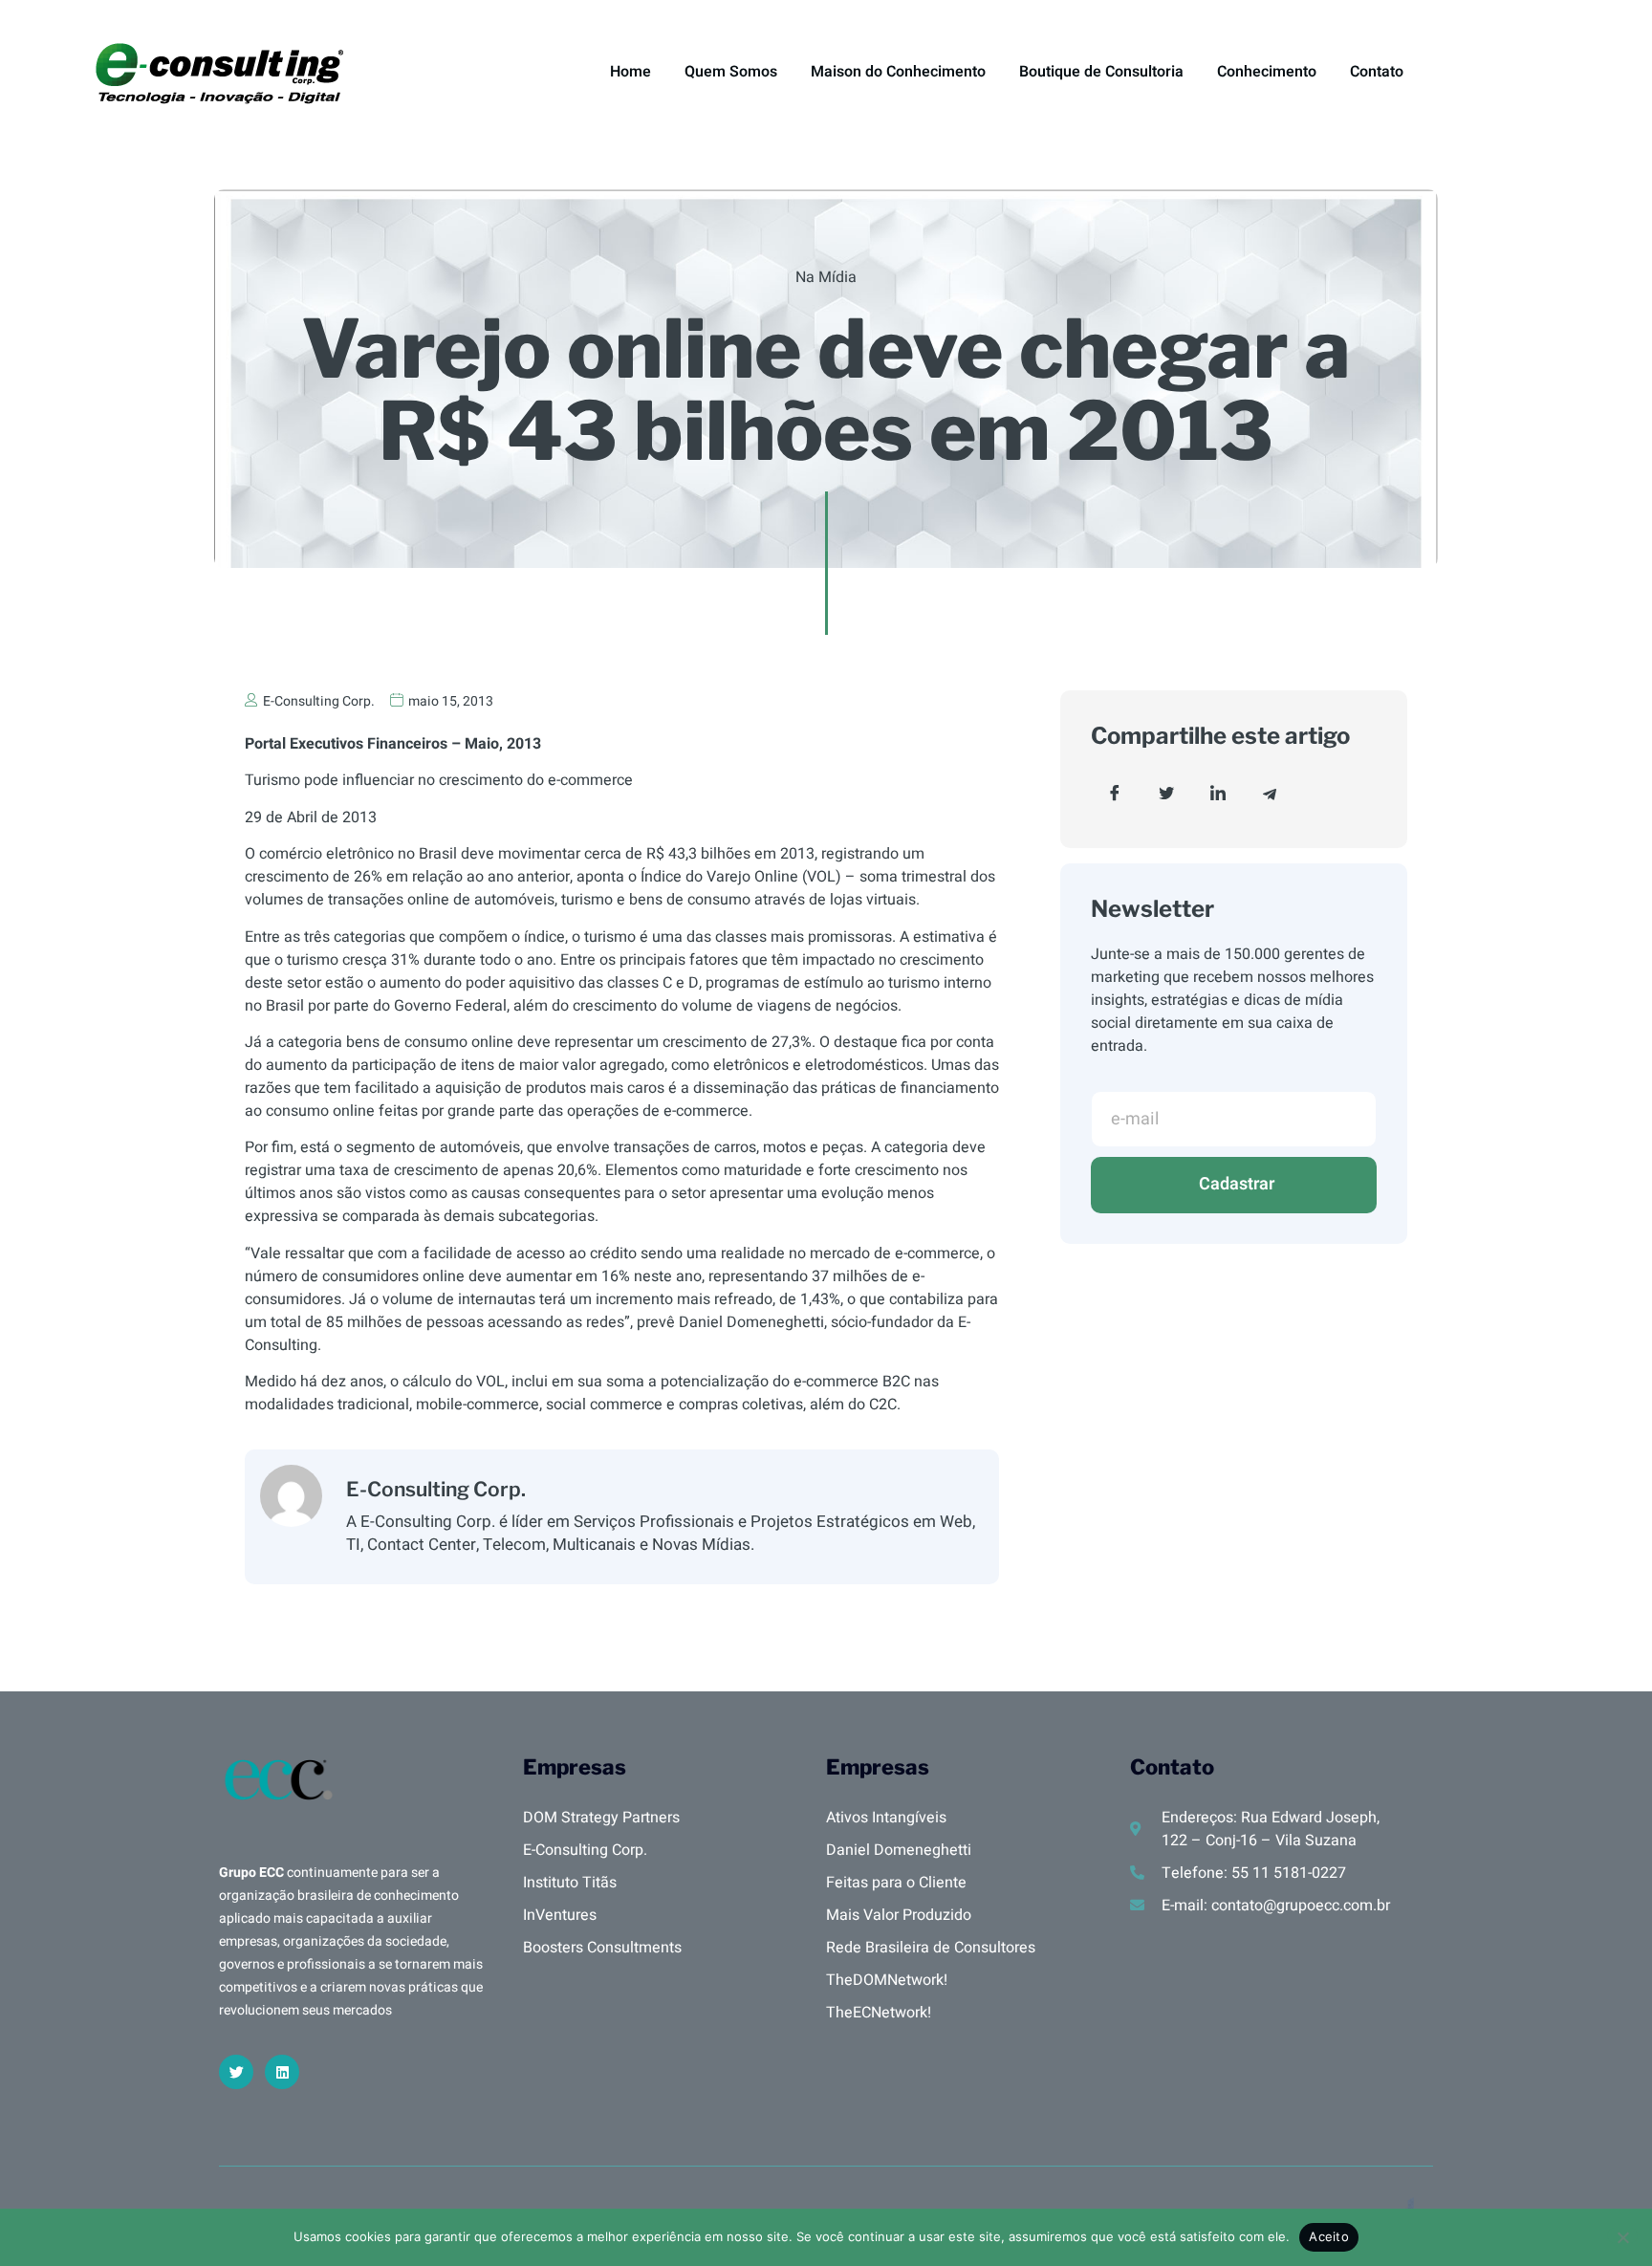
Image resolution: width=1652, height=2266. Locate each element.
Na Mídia (826, 277)
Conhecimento (1267, 72)
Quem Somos (731, 72)
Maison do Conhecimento (898, 72)
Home (630, 72)
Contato (1377, 72)
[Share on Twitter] (1166, 794)
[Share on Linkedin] (1218, 794)
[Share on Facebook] (1115, 794)
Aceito (1329, 2236)
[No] (1622, 2235)
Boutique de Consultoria (1101, 72)
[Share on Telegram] (1270, 794)
